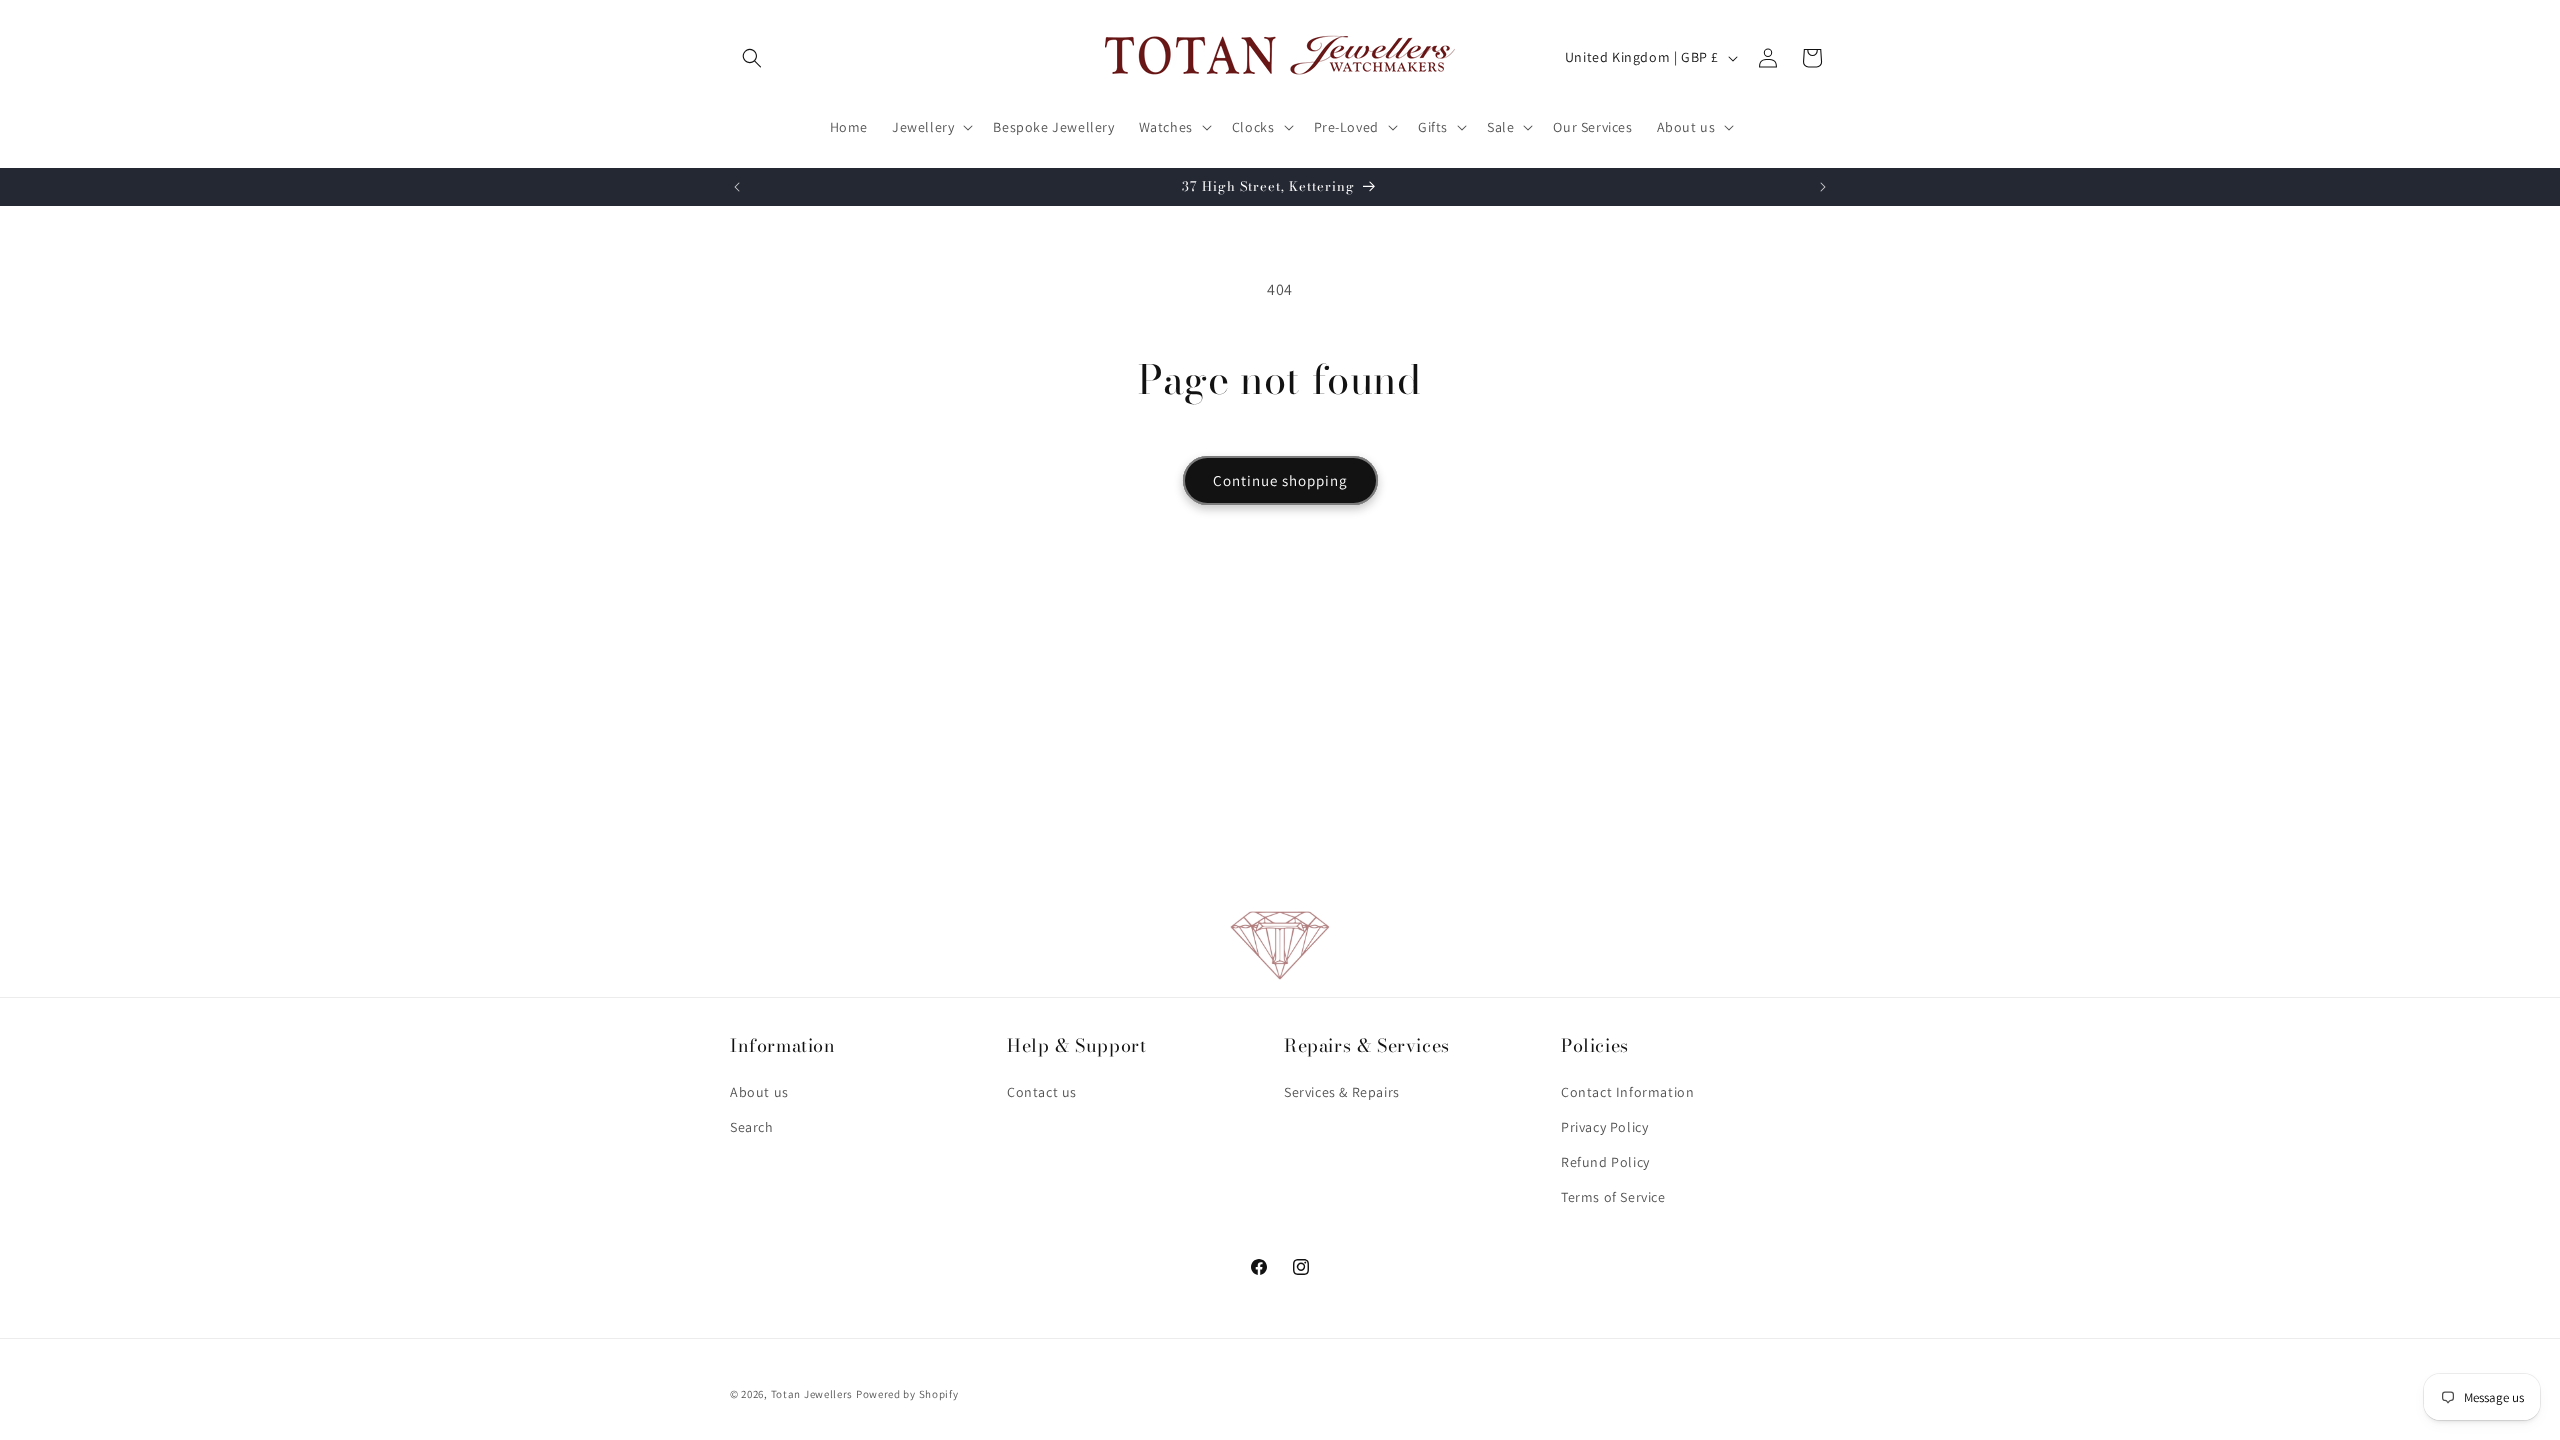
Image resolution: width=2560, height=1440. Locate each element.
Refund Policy (1605, 1162)
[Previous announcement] (737, 187)
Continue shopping (1280, 480)
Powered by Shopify (907, 1394)
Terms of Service (1613, 1197)
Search (752, 1127)
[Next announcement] (1823, 187)
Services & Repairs (1342, 1092)
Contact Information (1627, 1092)
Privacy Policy (1604, 1127)
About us (759, 1092)
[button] (752, 58)
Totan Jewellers (812, 1394)
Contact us (1042, 1092)
